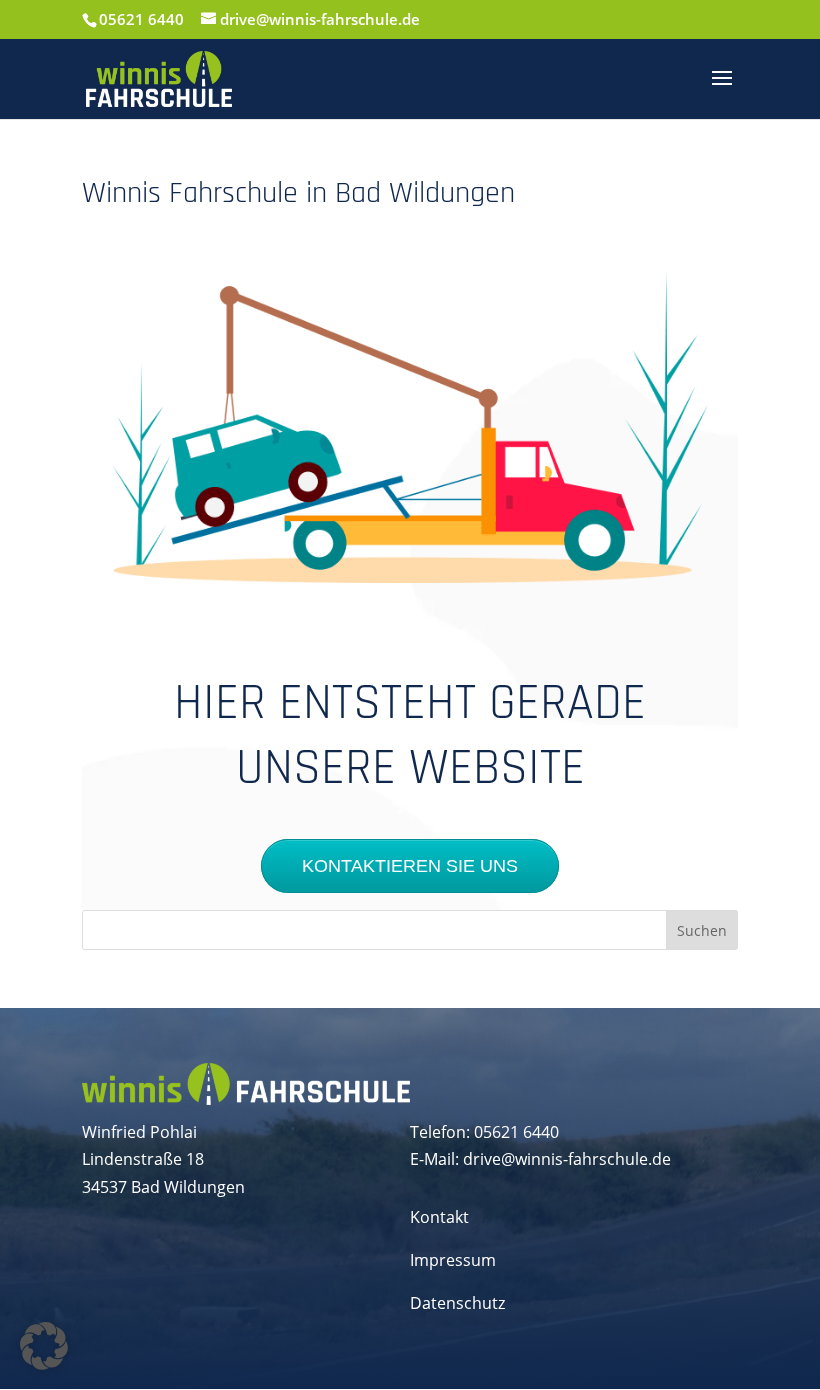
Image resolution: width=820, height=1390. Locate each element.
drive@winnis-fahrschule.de (567, 1159)
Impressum (453, 1260)
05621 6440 (141, 19)
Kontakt (439, 1217)
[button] (44, 1346)
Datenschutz (457, 1303)
